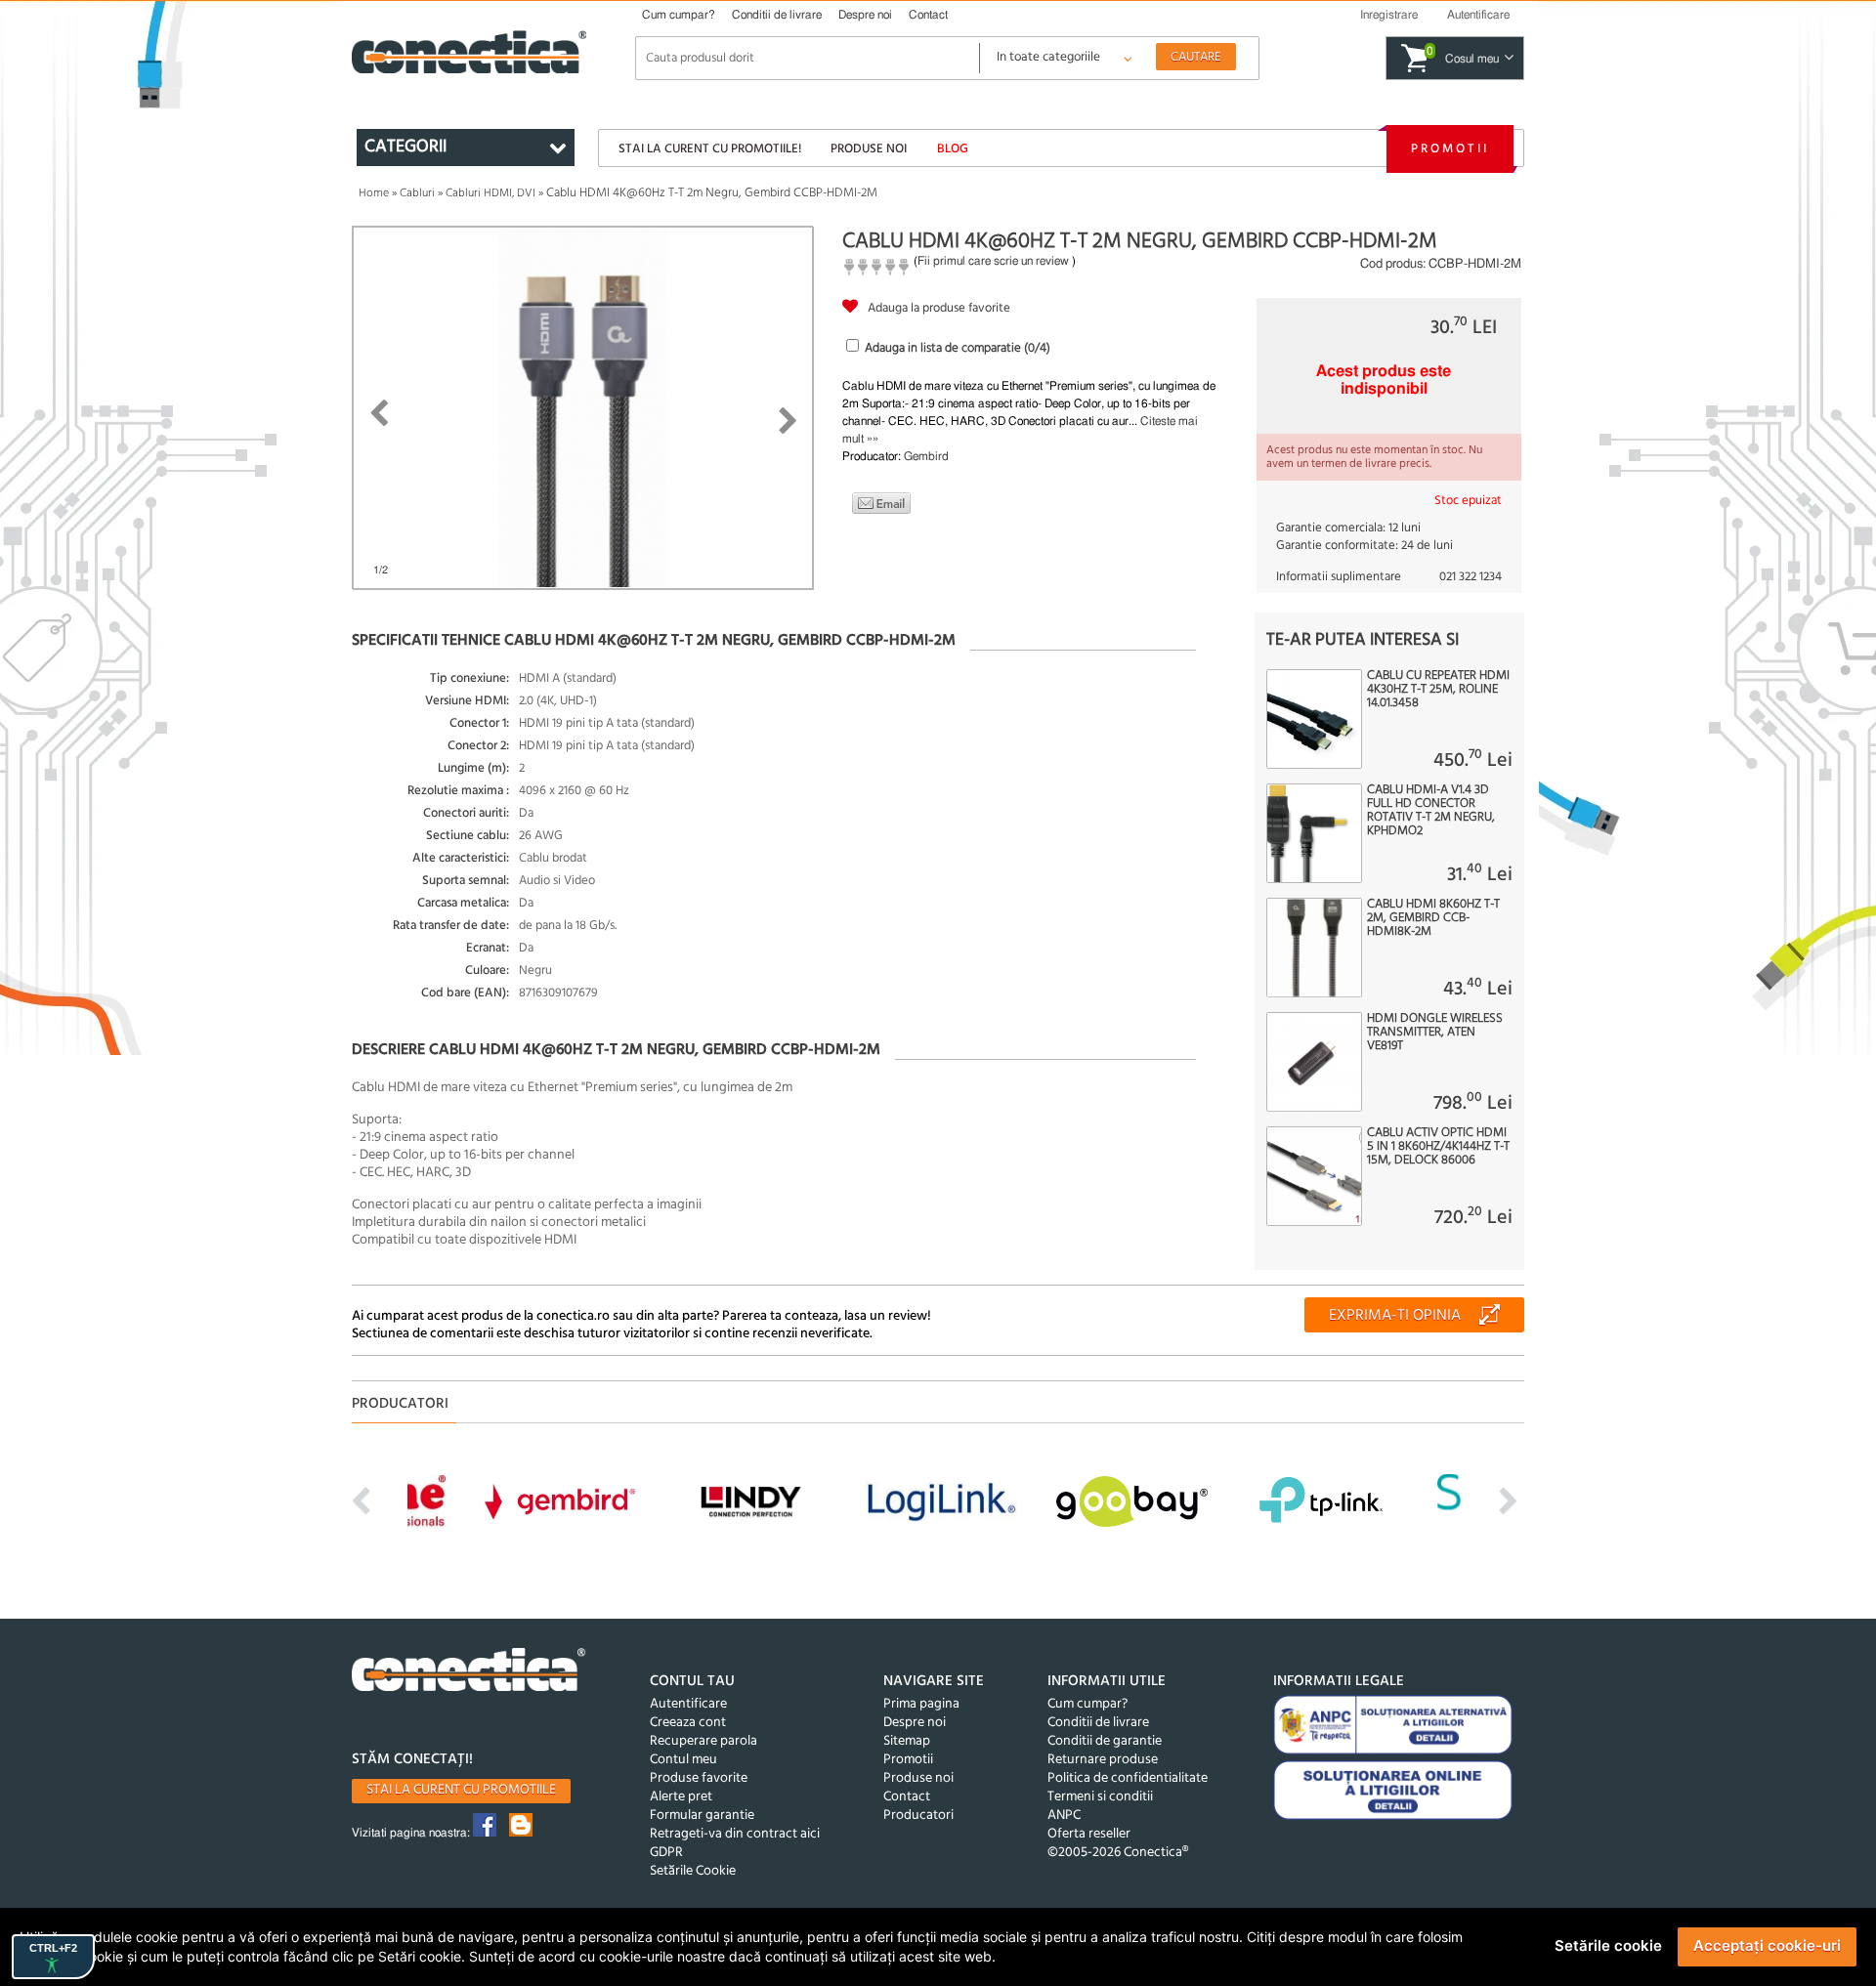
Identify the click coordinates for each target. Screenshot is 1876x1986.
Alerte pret (681, 1797)
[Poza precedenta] (379, 413)
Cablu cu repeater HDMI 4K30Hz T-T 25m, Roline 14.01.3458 (1438, 690)
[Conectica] (469, 1672)
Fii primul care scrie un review (993, 261)
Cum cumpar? (679, 15)
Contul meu (683, 1760)
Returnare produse (1103, 1760)
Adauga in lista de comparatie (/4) (958, 348)
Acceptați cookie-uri (1767, 1945)
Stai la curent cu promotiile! (710, 149)
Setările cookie (1608, 1945)
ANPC (1064, 1816)
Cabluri (417, 193)
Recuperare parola (703, 1741)
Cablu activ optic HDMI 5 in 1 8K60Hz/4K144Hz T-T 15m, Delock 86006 (1438, 1147)
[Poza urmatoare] (788, 421)
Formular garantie (702, 1816)
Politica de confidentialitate (1128, 1778)
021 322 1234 (1471, 577)
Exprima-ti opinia (1395, 1316)
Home (374, 193)
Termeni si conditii (1100, 1797)
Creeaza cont (688, 1723)
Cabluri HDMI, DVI (490, 193)
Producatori (918, 1816)
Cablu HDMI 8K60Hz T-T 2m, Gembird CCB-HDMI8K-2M (1433, 918)
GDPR (666, 1853)
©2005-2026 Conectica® (1118, 1853)
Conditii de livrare (777, 15)
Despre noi (865, 15)
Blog (953, 149)
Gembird (926, 456)
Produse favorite (699, 1778)
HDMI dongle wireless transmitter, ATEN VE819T (1435, 1033)
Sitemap (907, 1741)
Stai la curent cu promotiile (461, 1790)
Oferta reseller (1089, 1834)
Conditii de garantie (1105, 1741)
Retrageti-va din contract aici (735, 1834)
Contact (928, 15)
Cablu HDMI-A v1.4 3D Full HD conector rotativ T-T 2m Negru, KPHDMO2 (1431, 811)
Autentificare (688, 1704)
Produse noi (869, 149)
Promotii (1450, 149)
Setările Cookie (693, 1871)
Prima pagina (921, 1704)
